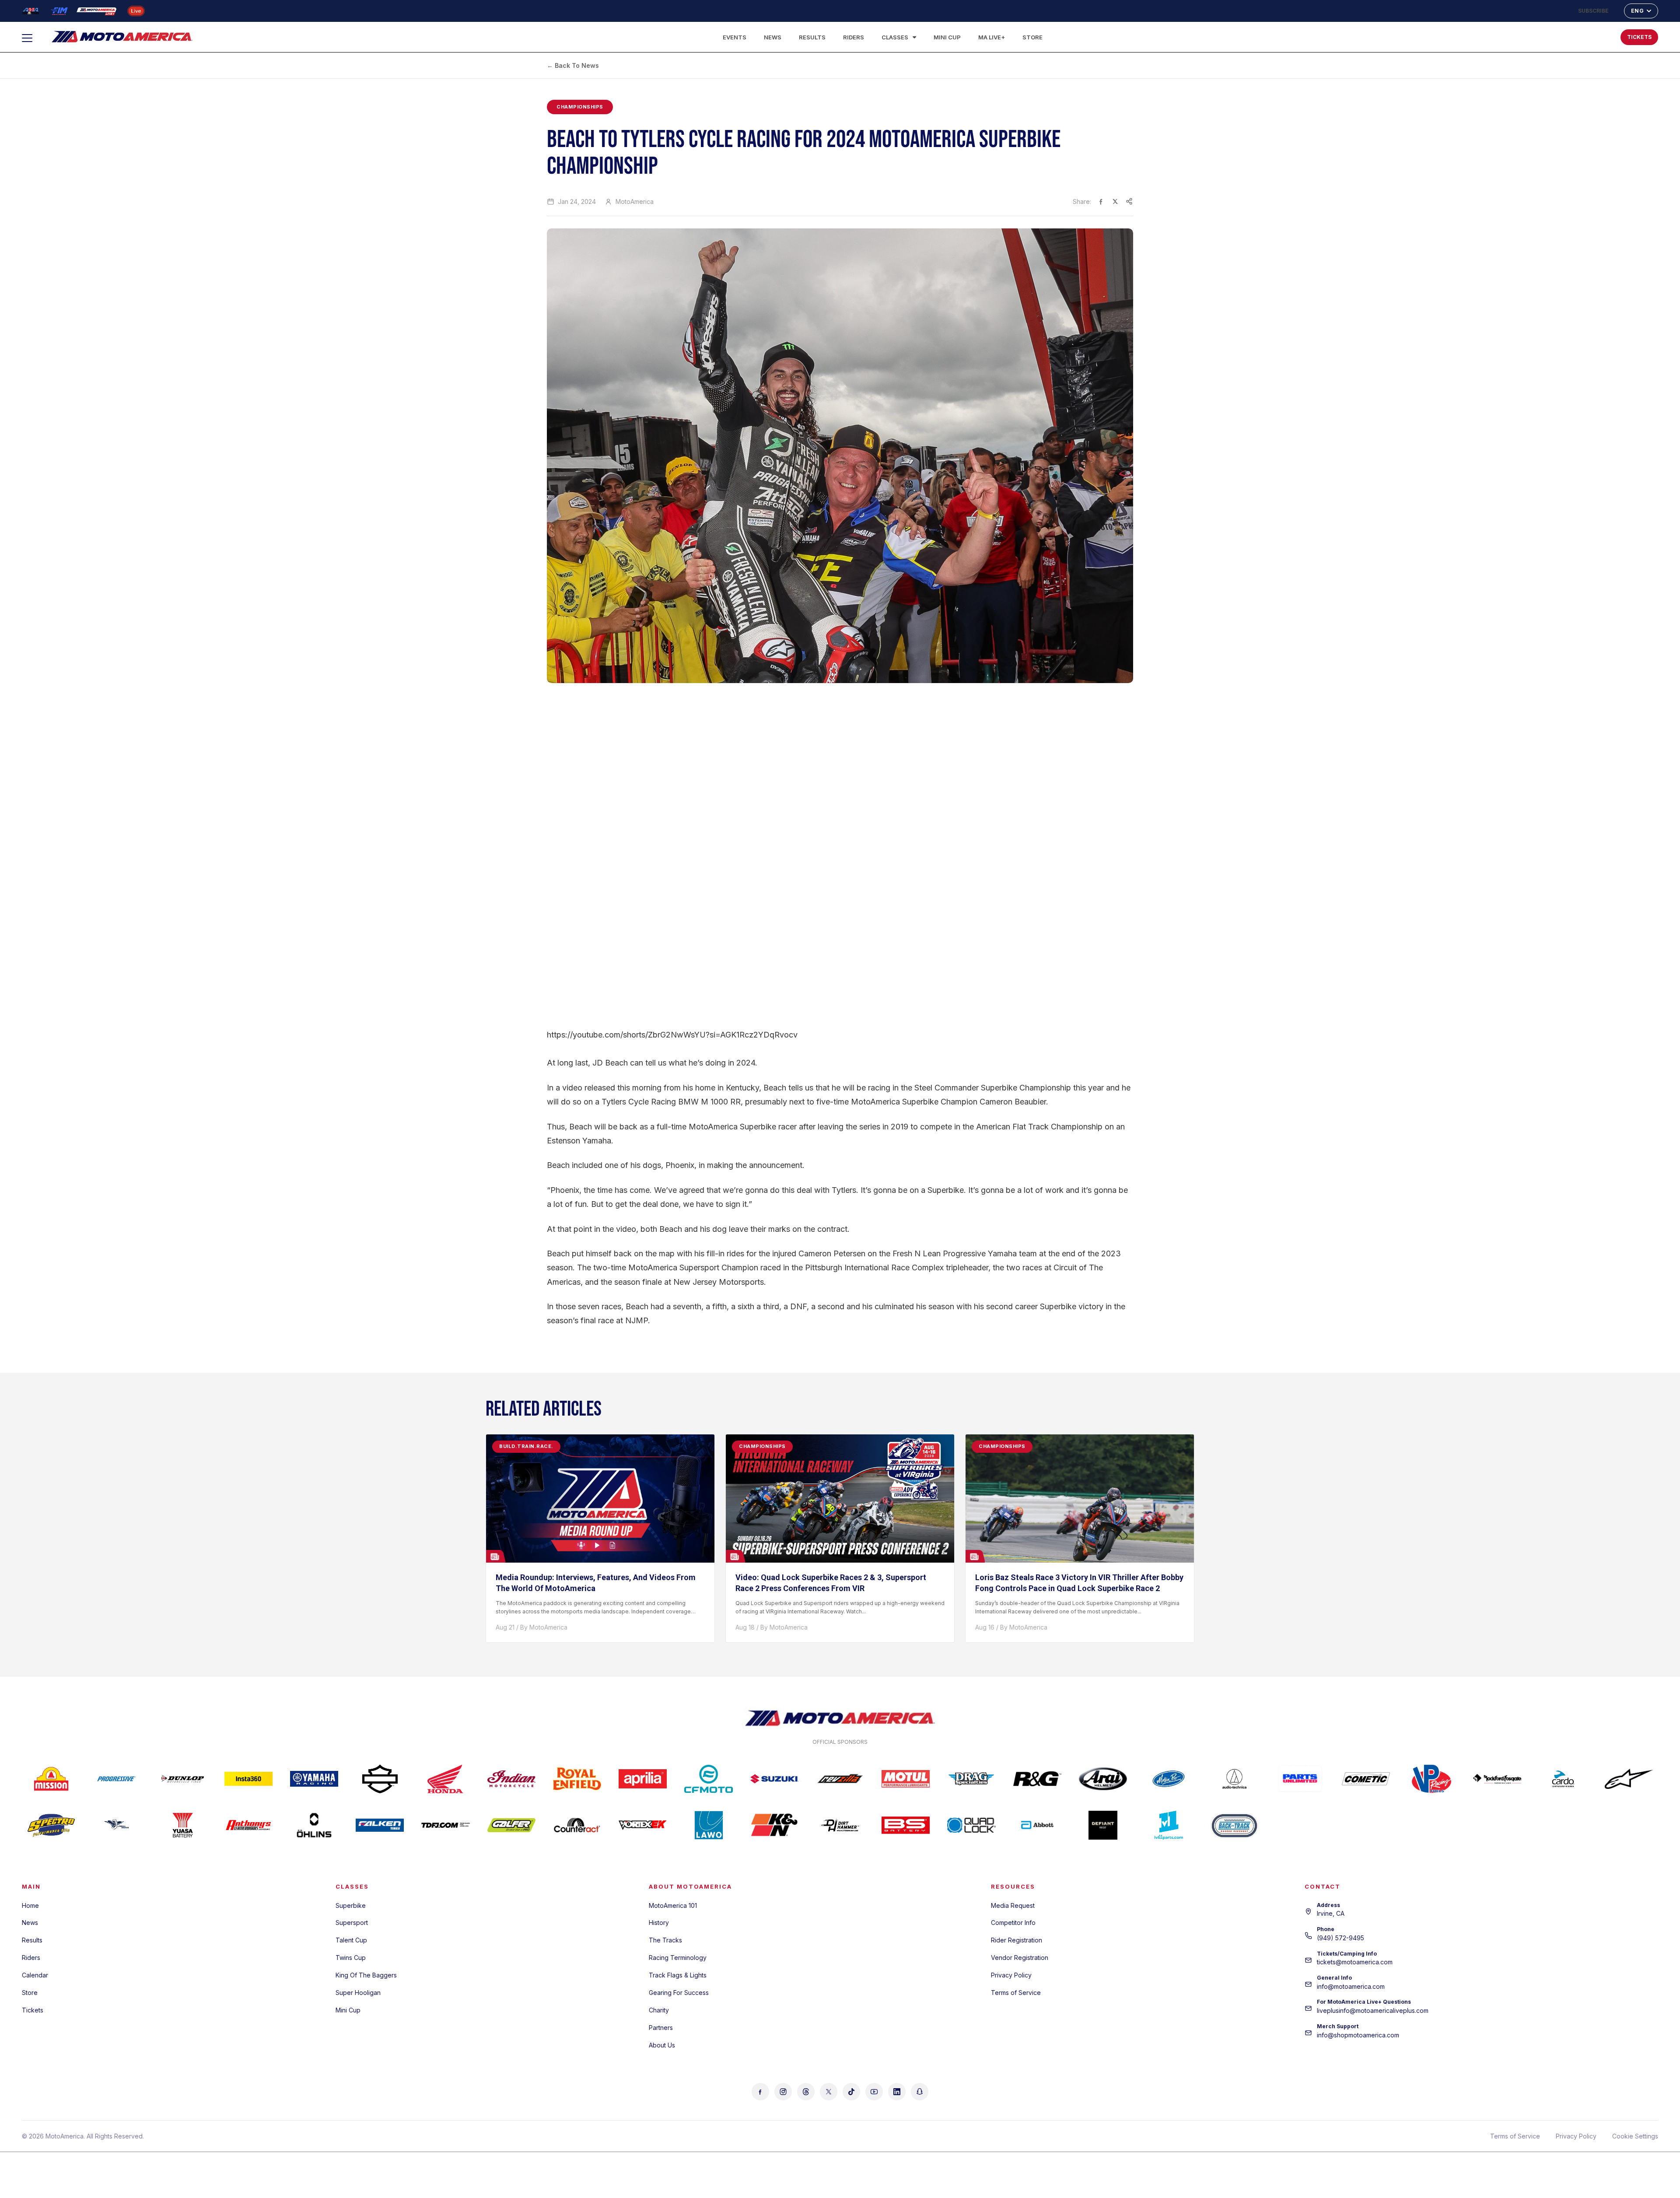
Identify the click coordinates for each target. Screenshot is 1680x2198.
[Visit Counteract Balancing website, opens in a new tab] (577, 1825)
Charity (659, 2010)
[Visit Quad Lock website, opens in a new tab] (971, 1825)
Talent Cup (351, 1940)
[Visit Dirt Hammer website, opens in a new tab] (840, 1825)
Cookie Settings (1635, 2136)
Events (735, 37)
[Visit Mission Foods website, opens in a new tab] (51, 1779)
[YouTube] (874, 2092)
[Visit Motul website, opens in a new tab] (906, 1779)
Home (30, 1905)
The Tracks (665, 1940)
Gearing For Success (679, 1993)
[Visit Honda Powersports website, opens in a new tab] (445, 1779)
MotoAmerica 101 (673, 1905)
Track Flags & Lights (678, 1975)
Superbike (351, 1905)
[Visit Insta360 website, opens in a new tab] (248, 1779)
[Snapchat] (920, 2092)
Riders (854, 37)
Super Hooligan (358, 1993)
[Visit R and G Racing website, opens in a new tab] (1037, 1779)
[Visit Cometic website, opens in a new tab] (1366, 1779)
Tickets (33, 2010)
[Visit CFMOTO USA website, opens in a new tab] (708, 1779)
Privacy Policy (1011, 1975)
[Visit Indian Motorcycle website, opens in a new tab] (511, 1779)
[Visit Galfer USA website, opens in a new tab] (511, 1825)
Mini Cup (947, 37)
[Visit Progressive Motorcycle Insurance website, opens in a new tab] (117, 1779)
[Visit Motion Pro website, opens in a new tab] (1169, 1779)
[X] (829, 2092)
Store (1032, 37)
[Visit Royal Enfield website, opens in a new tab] (577, 1779)
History (659, 1923)
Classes (895, 37)
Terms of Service (1016, 1993)
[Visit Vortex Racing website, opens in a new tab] (643, 1825)
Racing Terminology (678, 1958)
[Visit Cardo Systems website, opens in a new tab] (1563, 1779)
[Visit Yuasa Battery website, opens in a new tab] (182, 1825)
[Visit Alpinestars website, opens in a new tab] (1629, 1779)
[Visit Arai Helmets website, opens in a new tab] (1103, 1779)
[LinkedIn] (897, 2092)
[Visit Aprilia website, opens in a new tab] (643, 1779)
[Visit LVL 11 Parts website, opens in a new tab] (1169, 1825)
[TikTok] (851, 2092)
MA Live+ (992, 37)
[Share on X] (1115, 201)
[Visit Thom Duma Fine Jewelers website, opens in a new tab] (445, 1825)
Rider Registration (1017, 1940)
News (773, 37)
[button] (1585, 35)
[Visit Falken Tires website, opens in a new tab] (380, 1825)
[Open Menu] (31, 38)
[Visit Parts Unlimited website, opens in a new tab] (1300, 1779)
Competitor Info (1013, 1923)
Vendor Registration (1020, 1958)
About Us (662, 2045)
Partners (661, 2028)
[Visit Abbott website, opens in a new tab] (1037, 1825)
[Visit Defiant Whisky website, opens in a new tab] (1103, 1825)
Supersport (352, 1923)
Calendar (35, 1975)
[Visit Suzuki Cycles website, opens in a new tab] (774, 1779)
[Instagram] (783, 2092)
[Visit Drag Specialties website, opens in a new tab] (971, 1779)
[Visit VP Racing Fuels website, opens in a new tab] (1431, 1779)
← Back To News (573, 65)
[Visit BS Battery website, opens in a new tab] (906, 1825)
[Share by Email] (1129, 201)
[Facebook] (760, 2092)
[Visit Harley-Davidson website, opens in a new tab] (380, 1779)
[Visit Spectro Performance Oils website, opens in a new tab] (51, 1825)
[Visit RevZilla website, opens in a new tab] (840, 1779)
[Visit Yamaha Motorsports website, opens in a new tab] (314, 1779)
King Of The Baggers (366, 1975)
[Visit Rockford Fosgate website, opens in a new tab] (1497, 1779)
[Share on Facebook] (1101, 201)
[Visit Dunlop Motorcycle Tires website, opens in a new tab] (182, 1779)
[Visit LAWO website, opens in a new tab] (708, 1825)
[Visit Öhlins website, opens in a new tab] (314, 1825)
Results (812, 37)
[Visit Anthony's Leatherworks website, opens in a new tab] (248, 1825)
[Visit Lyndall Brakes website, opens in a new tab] (117, 1825)
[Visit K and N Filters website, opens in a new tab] (774, 1825)
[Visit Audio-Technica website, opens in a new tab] (1234, 1779)
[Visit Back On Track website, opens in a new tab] (1234, 1825)
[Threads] (806, 2092)
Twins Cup (351, 1958)
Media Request (1013, 1905)
